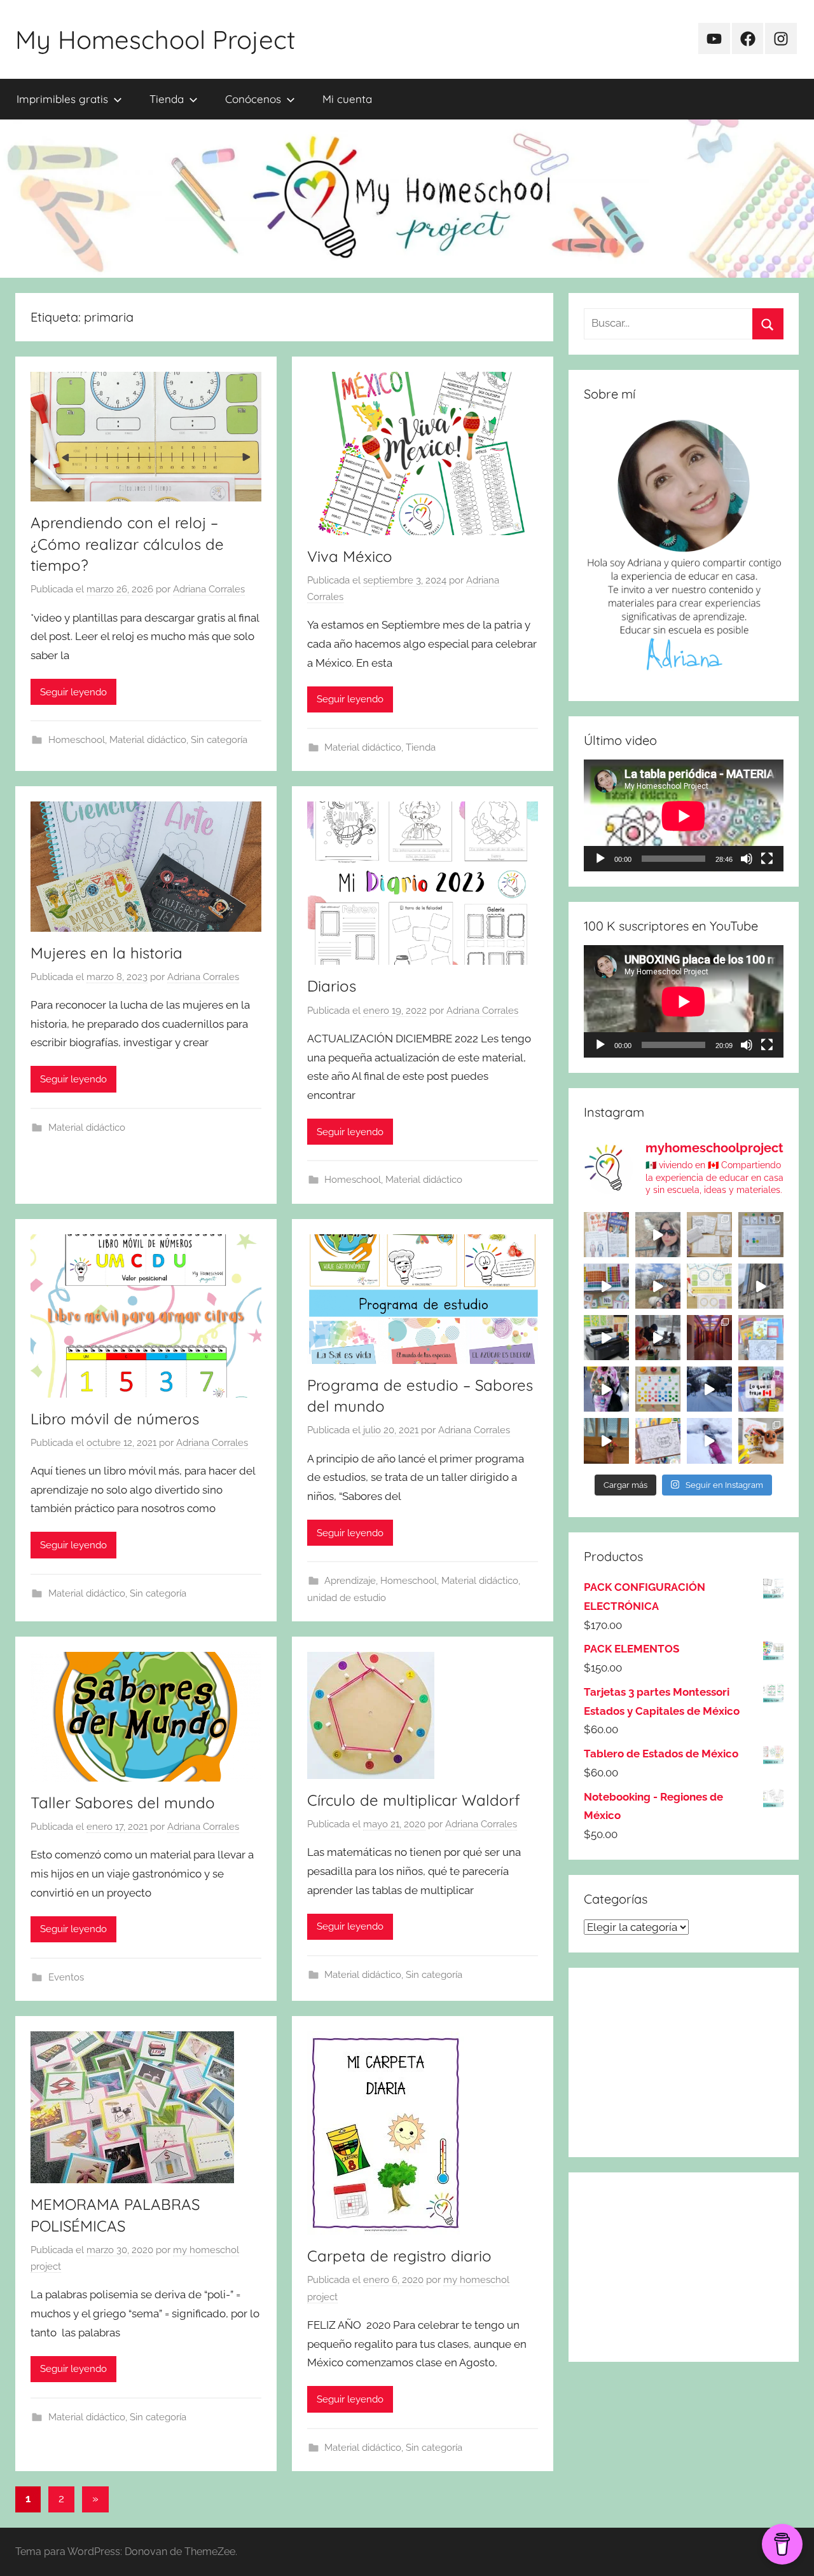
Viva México (350, 556)
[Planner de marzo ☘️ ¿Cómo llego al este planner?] (761, 1338)
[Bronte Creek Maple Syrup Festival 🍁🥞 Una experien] (658, 1286)
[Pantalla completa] (767, 859)
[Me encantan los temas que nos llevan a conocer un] (606, 1235)
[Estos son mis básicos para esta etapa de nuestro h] (606, 1338)
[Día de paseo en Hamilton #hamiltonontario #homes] (658, 1235)
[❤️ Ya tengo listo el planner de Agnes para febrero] (658, 1441)
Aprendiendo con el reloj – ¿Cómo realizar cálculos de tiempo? (127, 544)
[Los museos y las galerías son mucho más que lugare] (709, 1338)
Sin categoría (219, 740)
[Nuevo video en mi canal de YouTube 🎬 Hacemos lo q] (761, 1389)
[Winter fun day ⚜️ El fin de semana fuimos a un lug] (709, 1389)
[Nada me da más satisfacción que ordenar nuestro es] (658, 1338)
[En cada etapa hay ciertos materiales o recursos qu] (606, 1441)
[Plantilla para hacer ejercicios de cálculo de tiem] (709, 1286)
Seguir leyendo (73, 692)
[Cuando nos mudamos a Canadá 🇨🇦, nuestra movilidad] (606, 1389)
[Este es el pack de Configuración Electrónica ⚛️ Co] (709, 1235)
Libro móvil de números (115, 1419)
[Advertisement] (684, 2062)
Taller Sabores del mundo (123, 1803)
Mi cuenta (347, 99)
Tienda (167, 99)
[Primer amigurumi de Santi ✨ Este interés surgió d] (761, 1441)
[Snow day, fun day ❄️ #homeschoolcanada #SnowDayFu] (709, 1441)
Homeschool (77, 740)
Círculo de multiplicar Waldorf (414, 1800)
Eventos (66, 1977)
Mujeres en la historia (107, 953)
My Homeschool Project (155, 39)
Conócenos (253, 99)
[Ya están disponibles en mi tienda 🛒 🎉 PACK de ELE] (606, 1286)
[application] (684, 816)
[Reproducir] (600, 859)
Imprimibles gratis (62, 99)
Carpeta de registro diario (399, 2256)
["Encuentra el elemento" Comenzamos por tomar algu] (761, 1235)
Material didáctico (148, 740)
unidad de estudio (347, 1598)
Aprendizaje (350, 1581)
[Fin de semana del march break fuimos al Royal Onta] (761, 1286)
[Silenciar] (747, 859)
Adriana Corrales (209, 589)
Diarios (332, 986)
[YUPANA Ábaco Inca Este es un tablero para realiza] (658, 1389)
